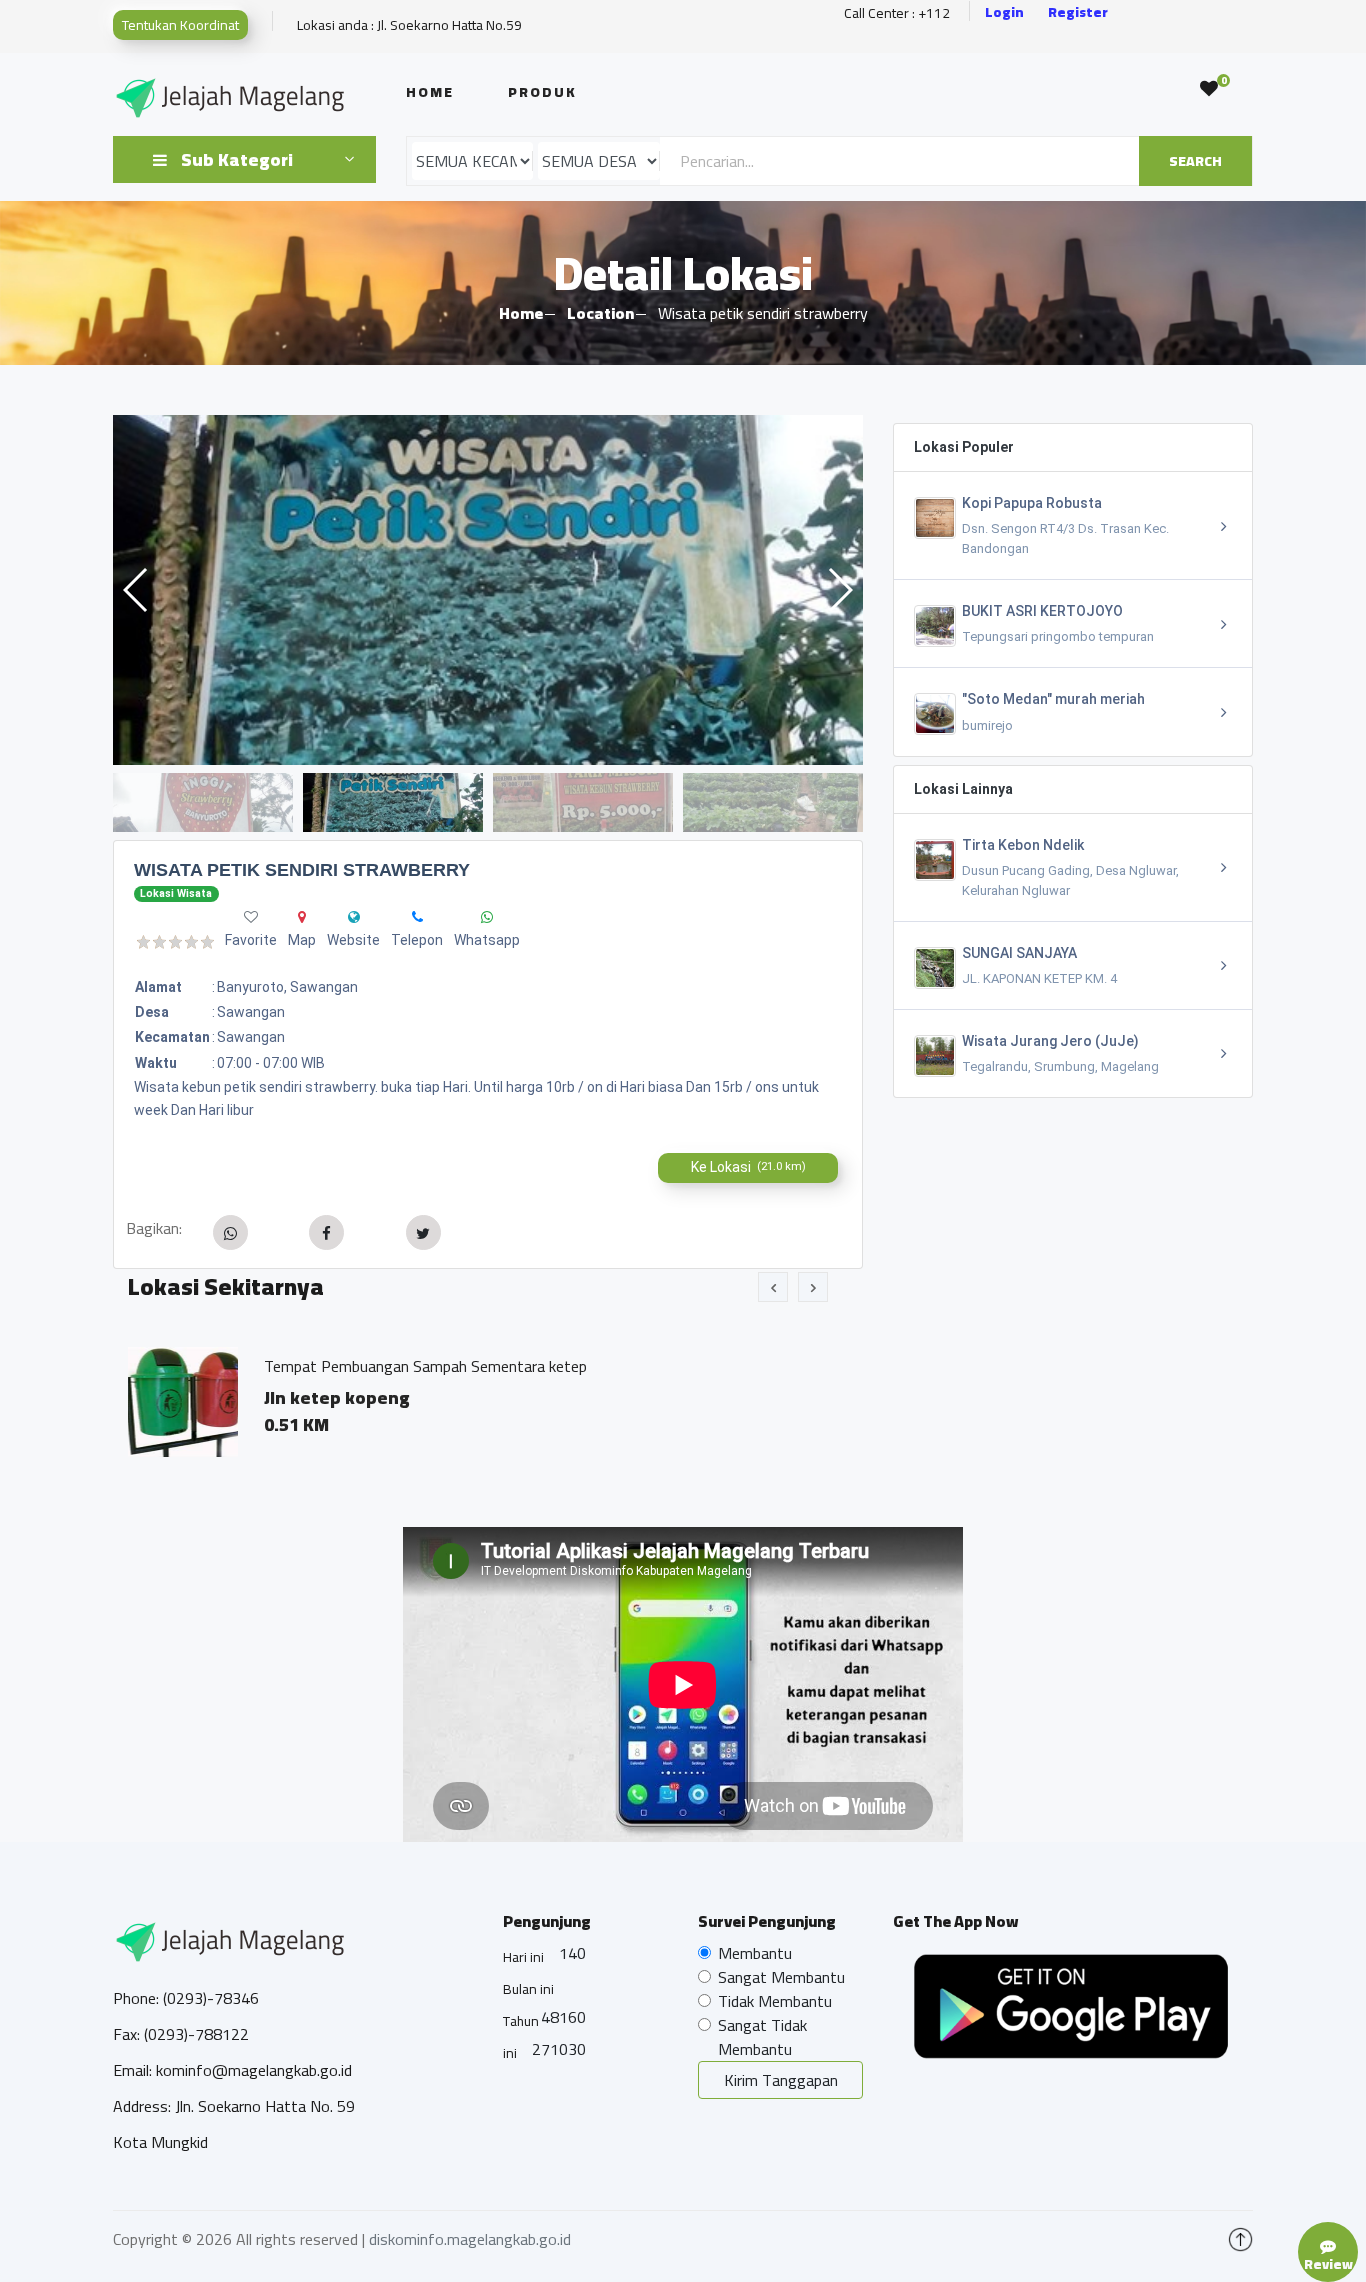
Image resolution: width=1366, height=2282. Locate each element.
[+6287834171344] (417, 917)
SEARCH (1195, 161)
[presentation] (773, 1287)
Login (1004, 12)
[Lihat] (488, 590)
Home (430, 92)
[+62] (487, 917)
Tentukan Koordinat (180, 25)
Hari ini (523, 1957)
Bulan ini (528, 1989)
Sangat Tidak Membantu (762, 2037)
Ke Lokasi (748, 1167)
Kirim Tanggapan (781, 2080)
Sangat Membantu (781, 1977)
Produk (542, 92)
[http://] (354, 917)
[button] (839, 590)
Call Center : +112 (897, 13)
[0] (1209, 89)
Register (1078, 12)
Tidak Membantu (775, 2001)
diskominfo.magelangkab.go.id (470, 2239)
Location (600, 313)
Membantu (755, 1953)
